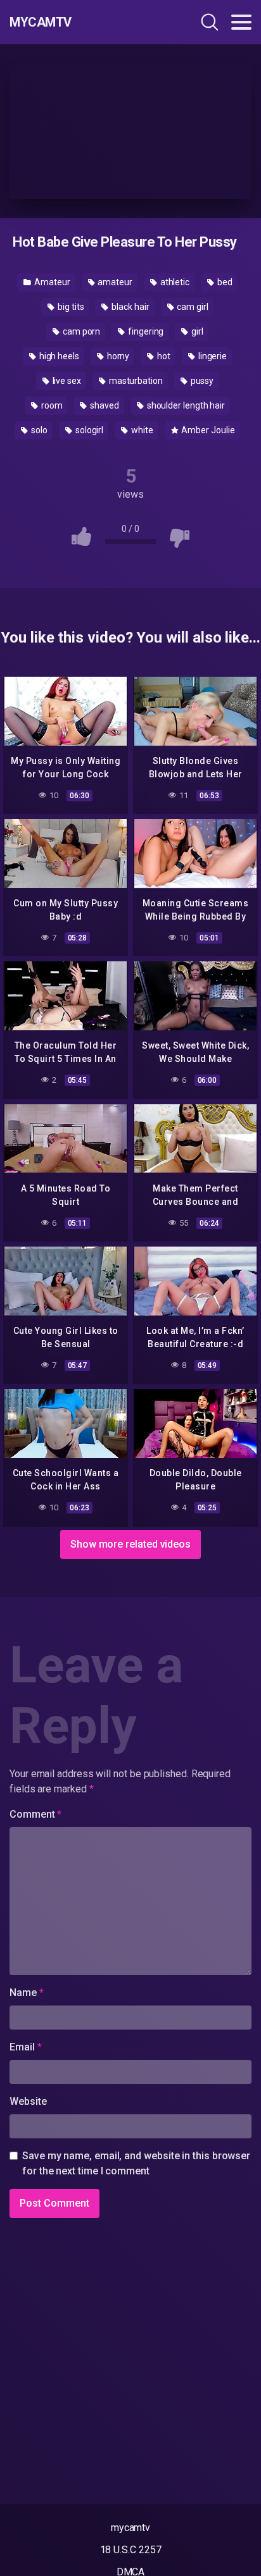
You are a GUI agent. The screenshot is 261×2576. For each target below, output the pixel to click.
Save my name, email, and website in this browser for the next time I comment (136, 2163)
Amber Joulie (207, 430)
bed (224, 282)
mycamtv (130, 2528)
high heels (58, 356)
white (141, 430)
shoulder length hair (185, 405)
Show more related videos (130, 1544)
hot (163, 356)
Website (28, 2101)
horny (118, 356)
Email (25, 2047)
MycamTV (41, 22)
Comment (35, 1814)
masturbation (135, 381)
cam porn (80, 331)
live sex (66, 381)
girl (196, 331)
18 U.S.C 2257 (131, 2550)
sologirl (88, 430)
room (51, 405)
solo (38, 430)
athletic (174, 282)
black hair (129, 307)
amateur (114, 282)
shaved (103, 405)
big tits (70, 307)
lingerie (212, 356)
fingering (145, 331)
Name (27, 1993)
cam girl (191, 307)
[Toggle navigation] (241, 22)
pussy (201, 381)
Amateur (51, 282)
